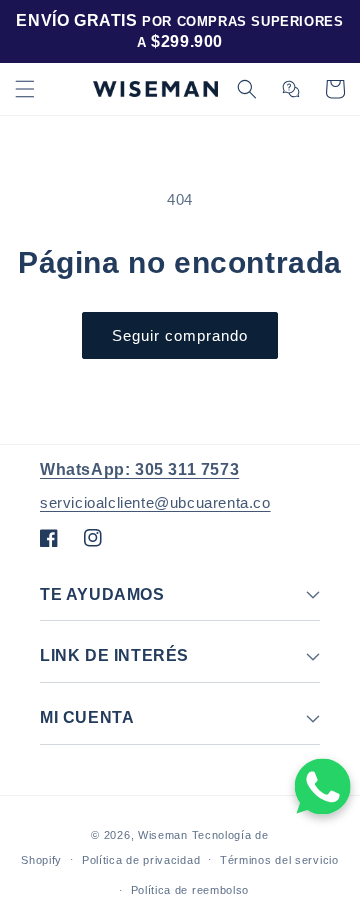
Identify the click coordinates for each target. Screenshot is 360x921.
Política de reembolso (190, 890)
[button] (25, 89)
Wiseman (163, 835)
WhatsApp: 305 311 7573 (139, 469)
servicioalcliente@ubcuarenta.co (155, 502)
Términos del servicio (279, 860)
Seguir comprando (180, 335)
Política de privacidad (141, 860)
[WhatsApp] (323, 787)
